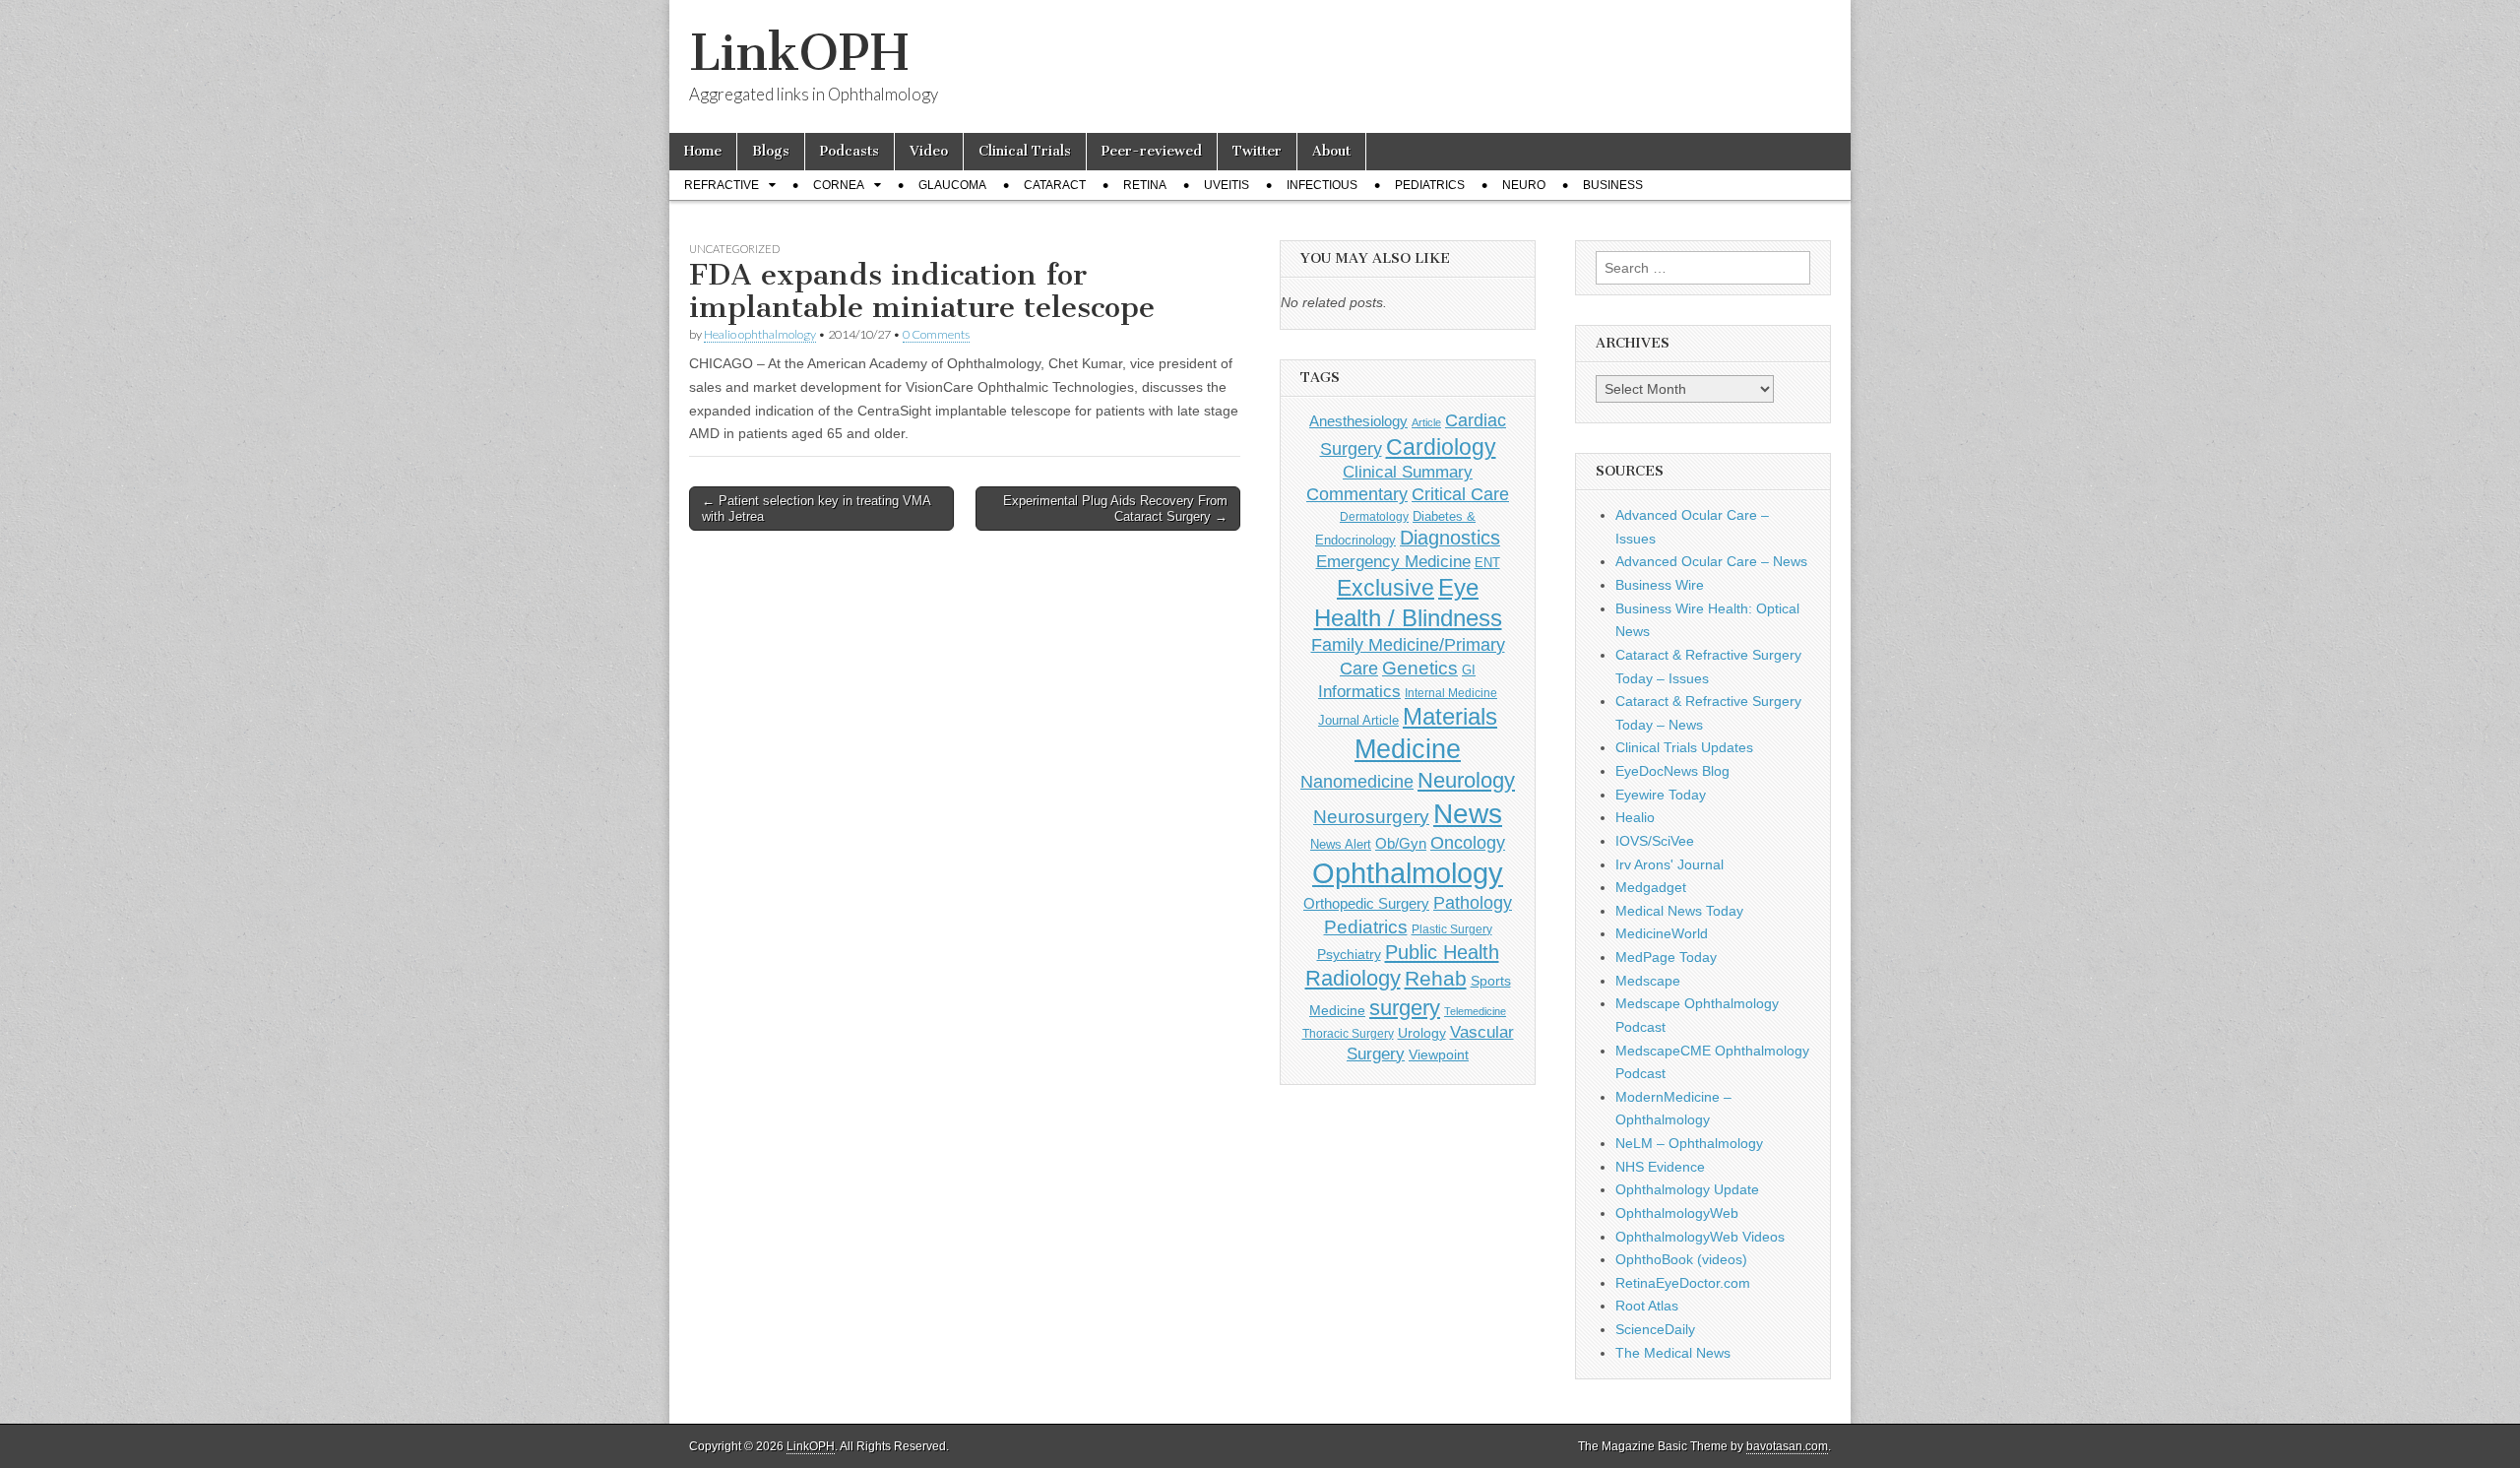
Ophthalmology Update (1687, 1189)
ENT (1487, 563)
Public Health (1442, 952)
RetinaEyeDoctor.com (1683, 1283)
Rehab (1436, 978)
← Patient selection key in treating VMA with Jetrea (817, 509)
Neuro (1524, 185)
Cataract (1055, 185)
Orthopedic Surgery (1366, 903)
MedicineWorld (1662, 933)
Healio (1635, 817)
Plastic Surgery (1452, 929)
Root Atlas (1647, 1306)
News (1468, 813)
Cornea (839, 185)
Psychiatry (1349, 954)
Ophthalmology (1408, 873)
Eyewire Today (1661, 795)
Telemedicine (1475, 1011)
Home (703, 151)
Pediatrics (1430, 185)
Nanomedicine (1357, 782)
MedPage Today (1666, 957)
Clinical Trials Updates (1684, 747)
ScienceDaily (1655, 1329)
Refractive (722, 185)
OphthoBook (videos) (1681, 1259)
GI (1469, 670)
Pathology (1473, 903)
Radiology (1353, 978)
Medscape (1648, 981)
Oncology (1468, 843)
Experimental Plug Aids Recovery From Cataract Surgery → (1115, 509)
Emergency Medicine (1393, 561)
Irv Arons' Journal (1669, 864)
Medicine (1408, 749)
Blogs (771, 151)
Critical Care (1460, 494)
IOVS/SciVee (1655, 841)
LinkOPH (799, 53)
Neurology (1466, 780)
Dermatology (1374, 517)
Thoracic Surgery (1348, 1034)
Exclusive (1386, 588)
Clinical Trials (1025, 151)
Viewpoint (1439, 1054)
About (1331, 151)
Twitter (1257, 151)
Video (929, 151)
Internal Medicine (1451, 693)
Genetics (1420, 668)
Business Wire (1660, 585)
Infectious (1322, 185)
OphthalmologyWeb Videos (1700, 1237)
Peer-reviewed (1152, 151)
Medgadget (1651, 887)
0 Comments (936, 334)
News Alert (1341, 844)
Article (1426, 422)
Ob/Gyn (1401, 843)
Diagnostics (1450, 538)
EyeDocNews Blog (1672, 771)
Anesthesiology (1358, 421)
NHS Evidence (1660, 1167)
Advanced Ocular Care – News (1711, 561)
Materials (1450, 717)
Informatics (1359, 692)
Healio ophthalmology (760, 334)
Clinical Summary (1408, 472)
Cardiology (1441, 447)
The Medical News (1673, 1353)
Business (1613, 185)
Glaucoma (952, 185)
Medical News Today (1679, 911)
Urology (1422, 1033)
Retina (1145, 185)
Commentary (1357, 494)
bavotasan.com (1787, 1446)
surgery (1405, 1008)
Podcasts (850, 151)
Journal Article (1358, 720)
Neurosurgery (1371, 817)
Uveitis (1227, 185)
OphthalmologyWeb (1677, 1213)
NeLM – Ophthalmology (1689, 1143)
